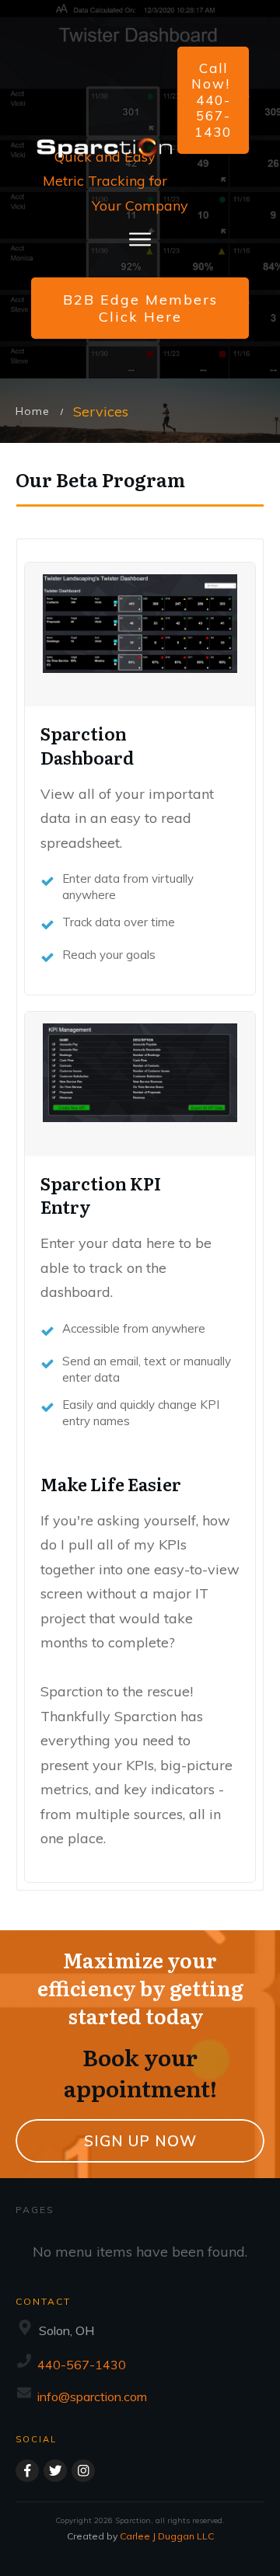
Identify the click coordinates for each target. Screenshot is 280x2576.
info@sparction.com (92, 2396)
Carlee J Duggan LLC (167, 2536)
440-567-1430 (82, 2365)
